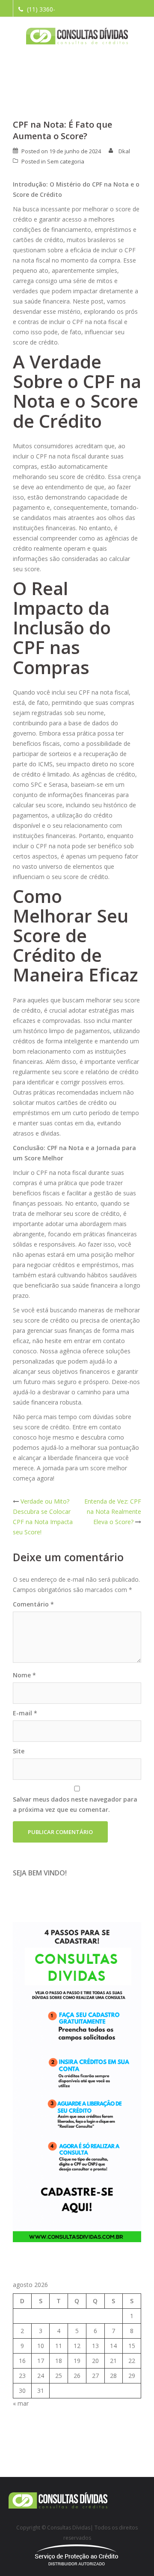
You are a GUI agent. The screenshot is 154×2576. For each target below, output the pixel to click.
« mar (21, 2403)
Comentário (33, 1604)
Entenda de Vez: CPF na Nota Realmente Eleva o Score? (113, 1511)
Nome (24, 1675)
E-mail (25, 1713)
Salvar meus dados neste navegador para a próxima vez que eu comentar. (75, 1804)
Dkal (124, 151)
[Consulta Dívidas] (77, 36)
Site (19, 1751)
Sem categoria (66, 161)
